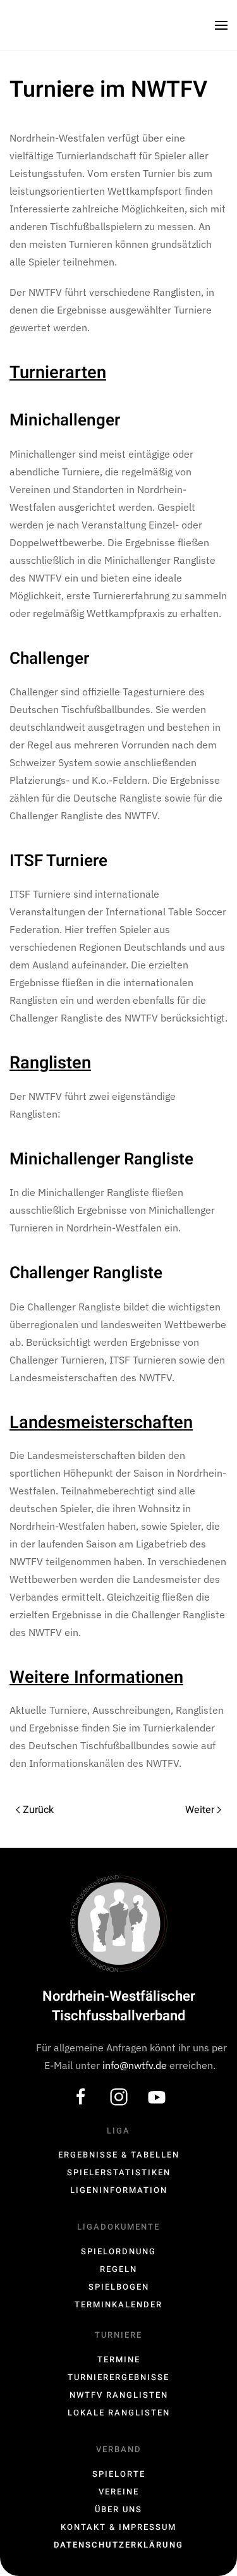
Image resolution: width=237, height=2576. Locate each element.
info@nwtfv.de (136, 2065)
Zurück (38, 1810)
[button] (221, 25)
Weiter (200, 1810)
